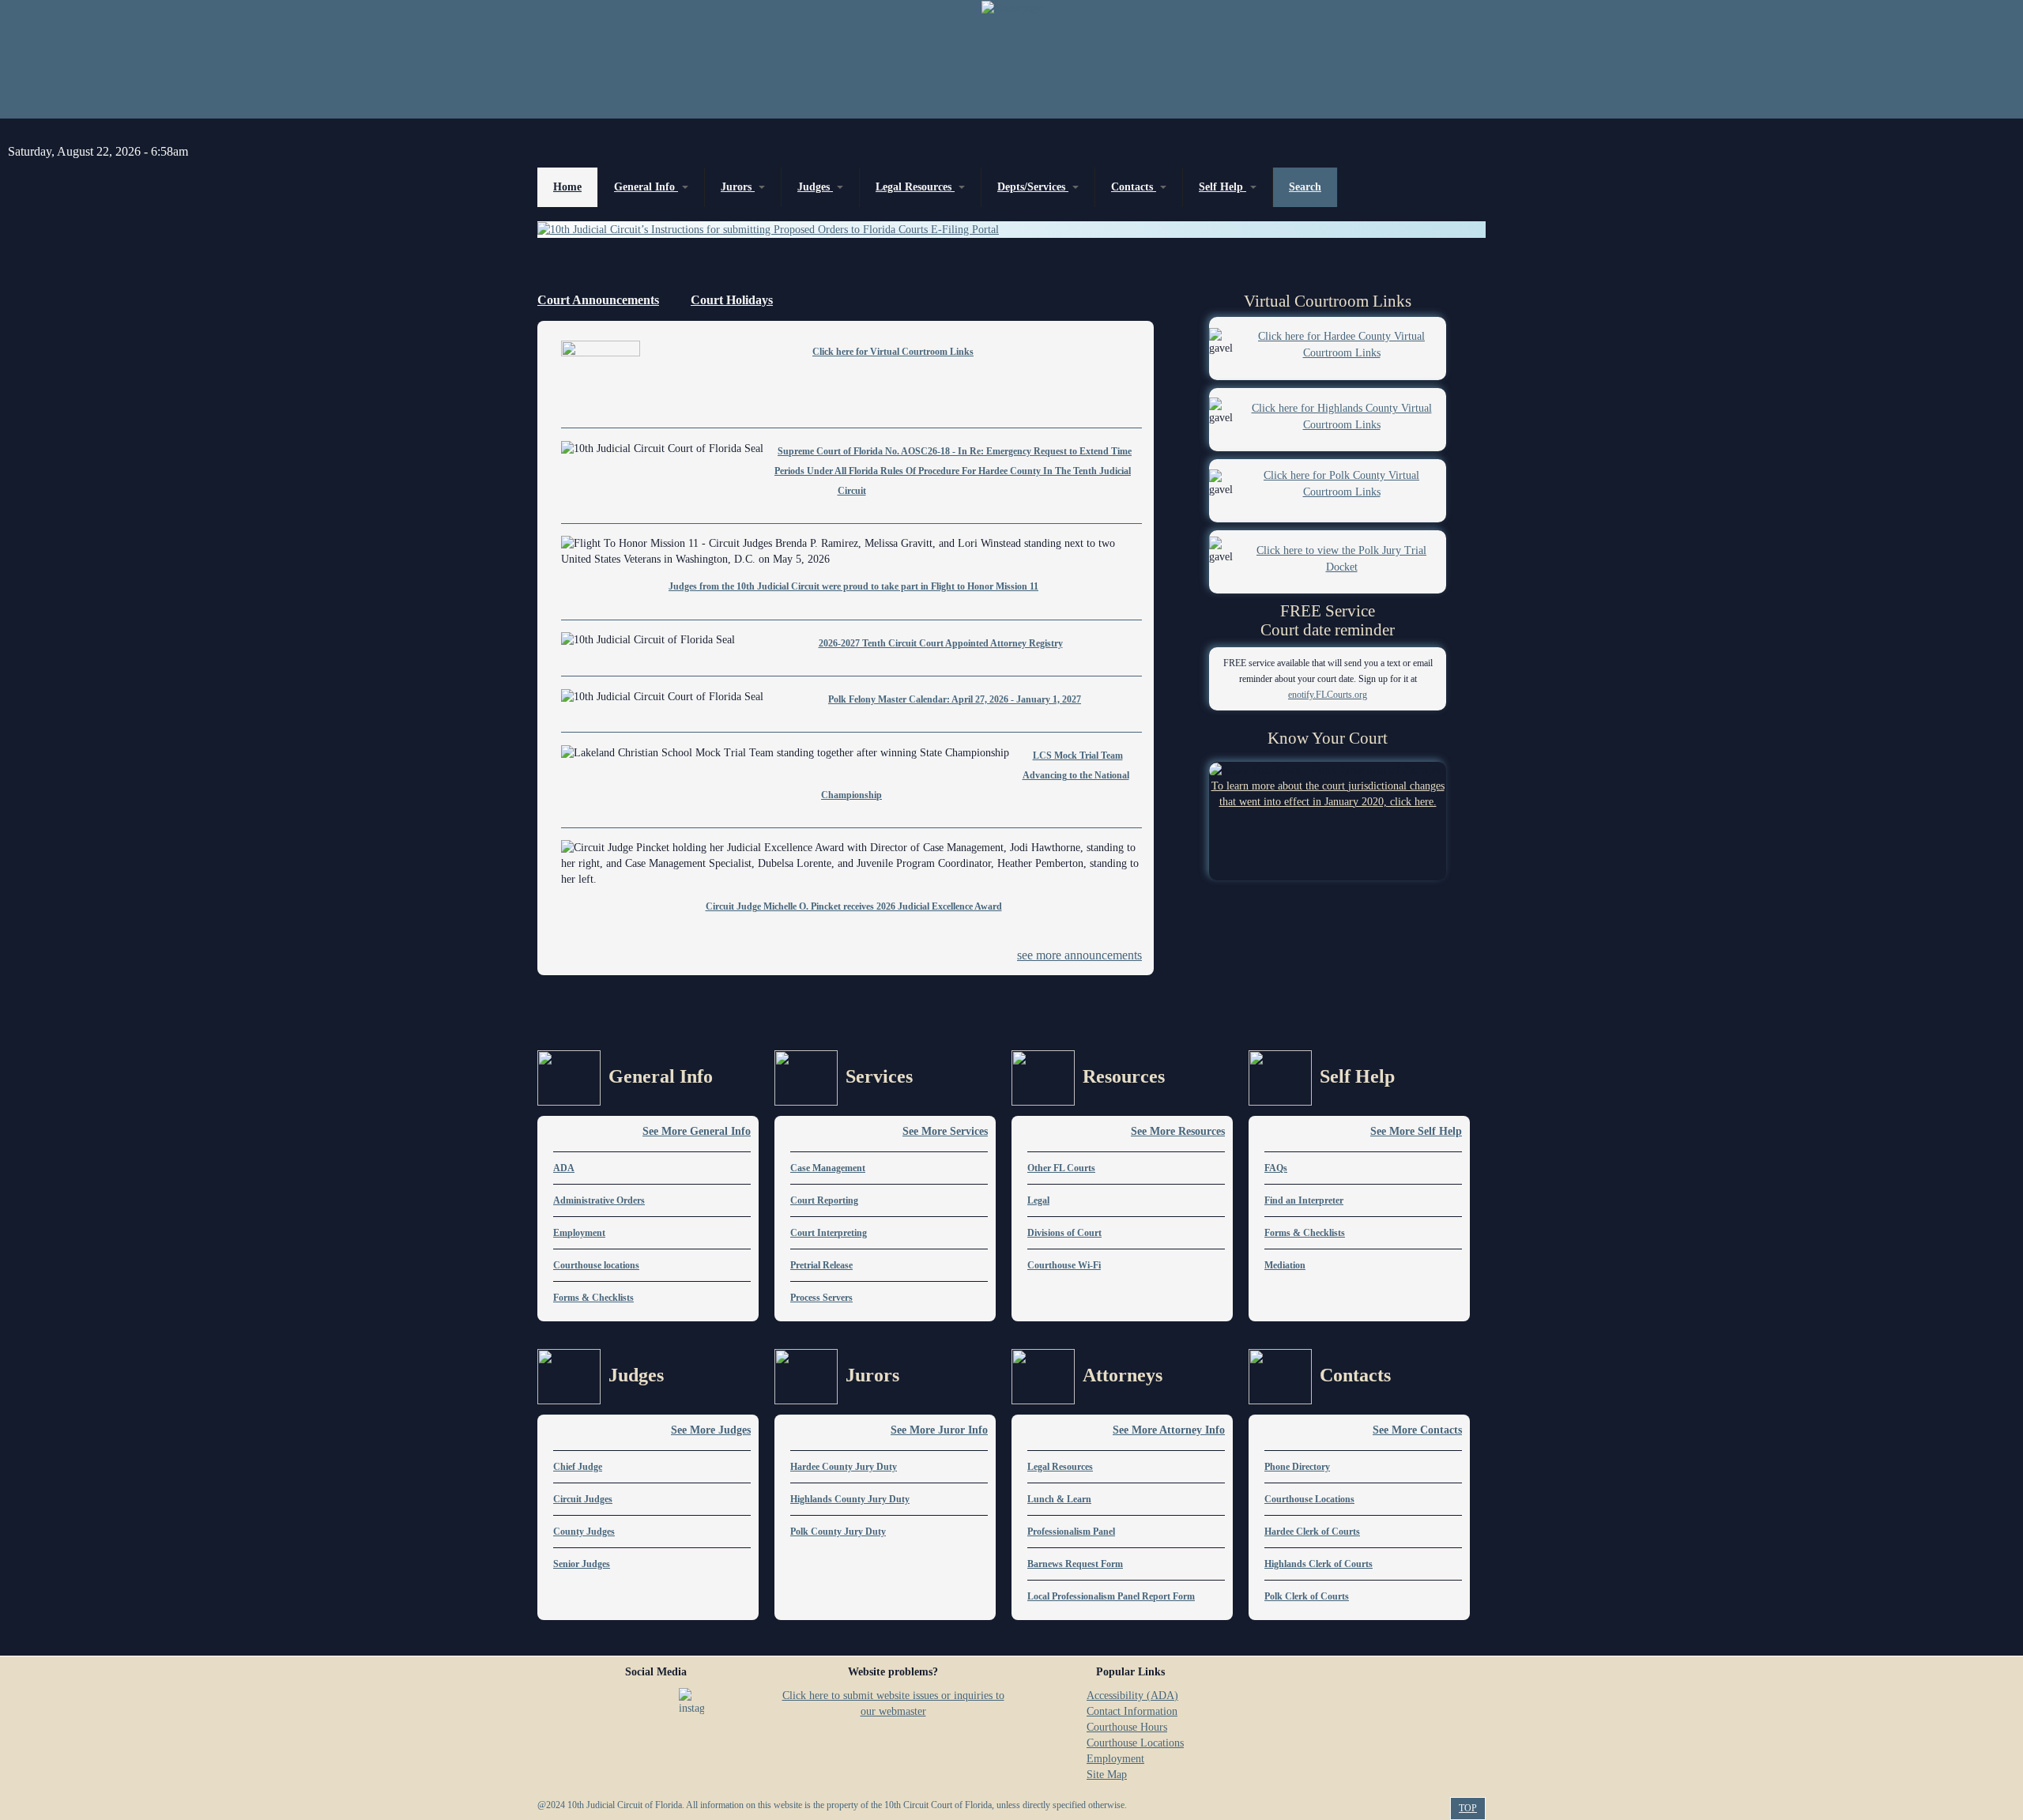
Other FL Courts (1061, 1168)
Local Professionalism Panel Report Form (1111, 1596)
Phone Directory (1297, 1467)
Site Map (1107, 1775)
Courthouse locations (596, 1265)
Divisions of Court (1064, 1233)
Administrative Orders (599, 1200)
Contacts (1134, 187)
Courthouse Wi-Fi (1064, 1265)
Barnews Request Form (1075, 1564)
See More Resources (1178, 1131)
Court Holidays (732, 300)
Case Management (828, 1168)
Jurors (738, 187)
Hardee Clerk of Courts (1312, 1532)
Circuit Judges (583, 1499)
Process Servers (821, 1298)
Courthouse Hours (1127, 1727)
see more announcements (1079, 955)
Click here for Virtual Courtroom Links (893, 352)
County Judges (584, 1532)
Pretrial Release (821, 1265)
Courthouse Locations (1309, 1499)
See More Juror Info (939, 1430)
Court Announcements (598, 300)
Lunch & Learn (1059, 1499)
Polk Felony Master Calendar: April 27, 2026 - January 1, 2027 (955, 699)
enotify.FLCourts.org (1328, 695)
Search (1305, 187)
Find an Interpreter (1304, 1200)
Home (567, 187)
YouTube (654, 1701)
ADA (564, 1168)
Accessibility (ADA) (1132, 1696)
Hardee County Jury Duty (844, 1467)
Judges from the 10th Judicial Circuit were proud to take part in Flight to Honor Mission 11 (853, 586)
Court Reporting (824, 1200)
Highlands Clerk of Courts (1319, 1564)
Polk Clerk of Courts (1307, 1596)
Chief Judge (578, 1467)
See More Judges (711, 1430)
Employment (579, 1233)
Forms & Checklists (593, 1298)
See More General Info (697, 1131)
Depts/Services (1033, 187)
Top (1468, 1808)
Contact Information (1132, 1711)
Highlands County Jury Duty (850, 1499)
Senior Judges (582, 1564)
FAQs (1276, 1168)
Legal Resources (915, 187)
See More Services (945, 1131)
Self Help (1222, 187)
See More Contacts (1417, 1430)
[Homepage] (1011, 59)
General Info (646, 187)
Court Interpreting (829, 1233)
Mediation (1285, 1265)
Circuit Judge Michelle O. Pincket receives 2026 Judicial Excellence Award (854, 906)
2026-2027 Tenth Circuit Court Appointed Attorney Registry (941, 643)
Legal (1038, 1200)
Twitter (616, 1701)
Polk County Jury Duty (838, 1532)
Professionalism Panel (1071, 1532)
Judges (815, 187)
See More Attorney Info (1169, 1430)
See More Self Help (1416, 1131)
